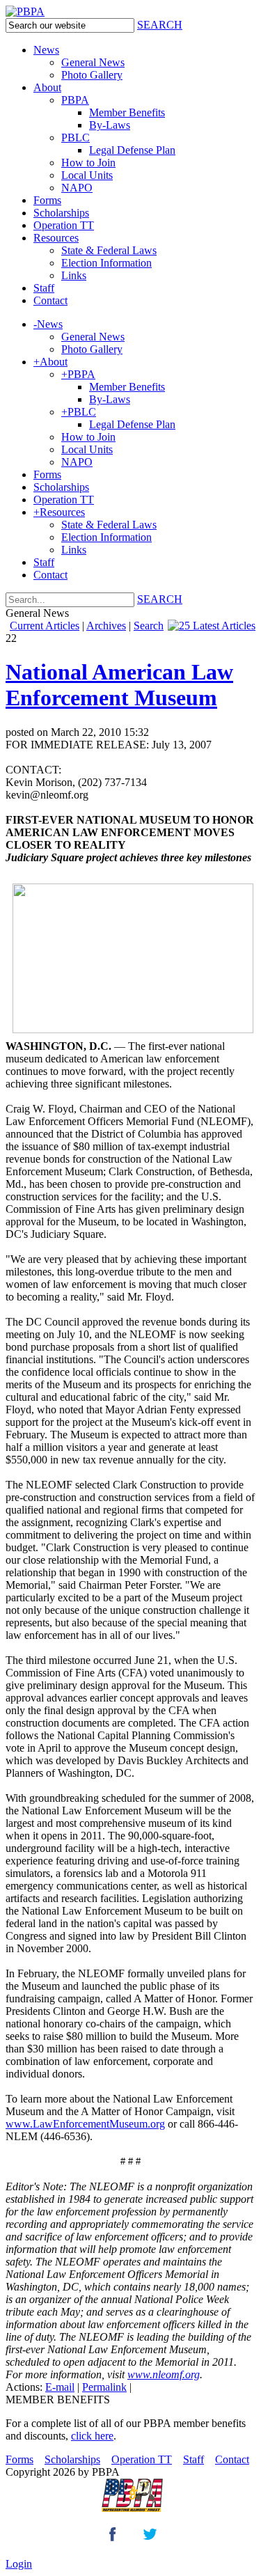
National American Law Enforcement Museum (119, 685)
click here (92, 2436)
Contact (232, 2459)
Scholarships (72, 2459)
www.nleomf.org (164, 2374)
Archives (106, 626)
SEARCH (160, 25)
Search (149, 626)
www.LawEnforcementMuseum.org (85, 2124)
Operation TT (142, 2459)
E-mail (60, 2387)
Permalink (104, 2387)
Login (19, 2564)
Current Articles (45, 626)
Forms (19, 2459)
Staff (193, 2459)
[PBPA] (25, 11)
